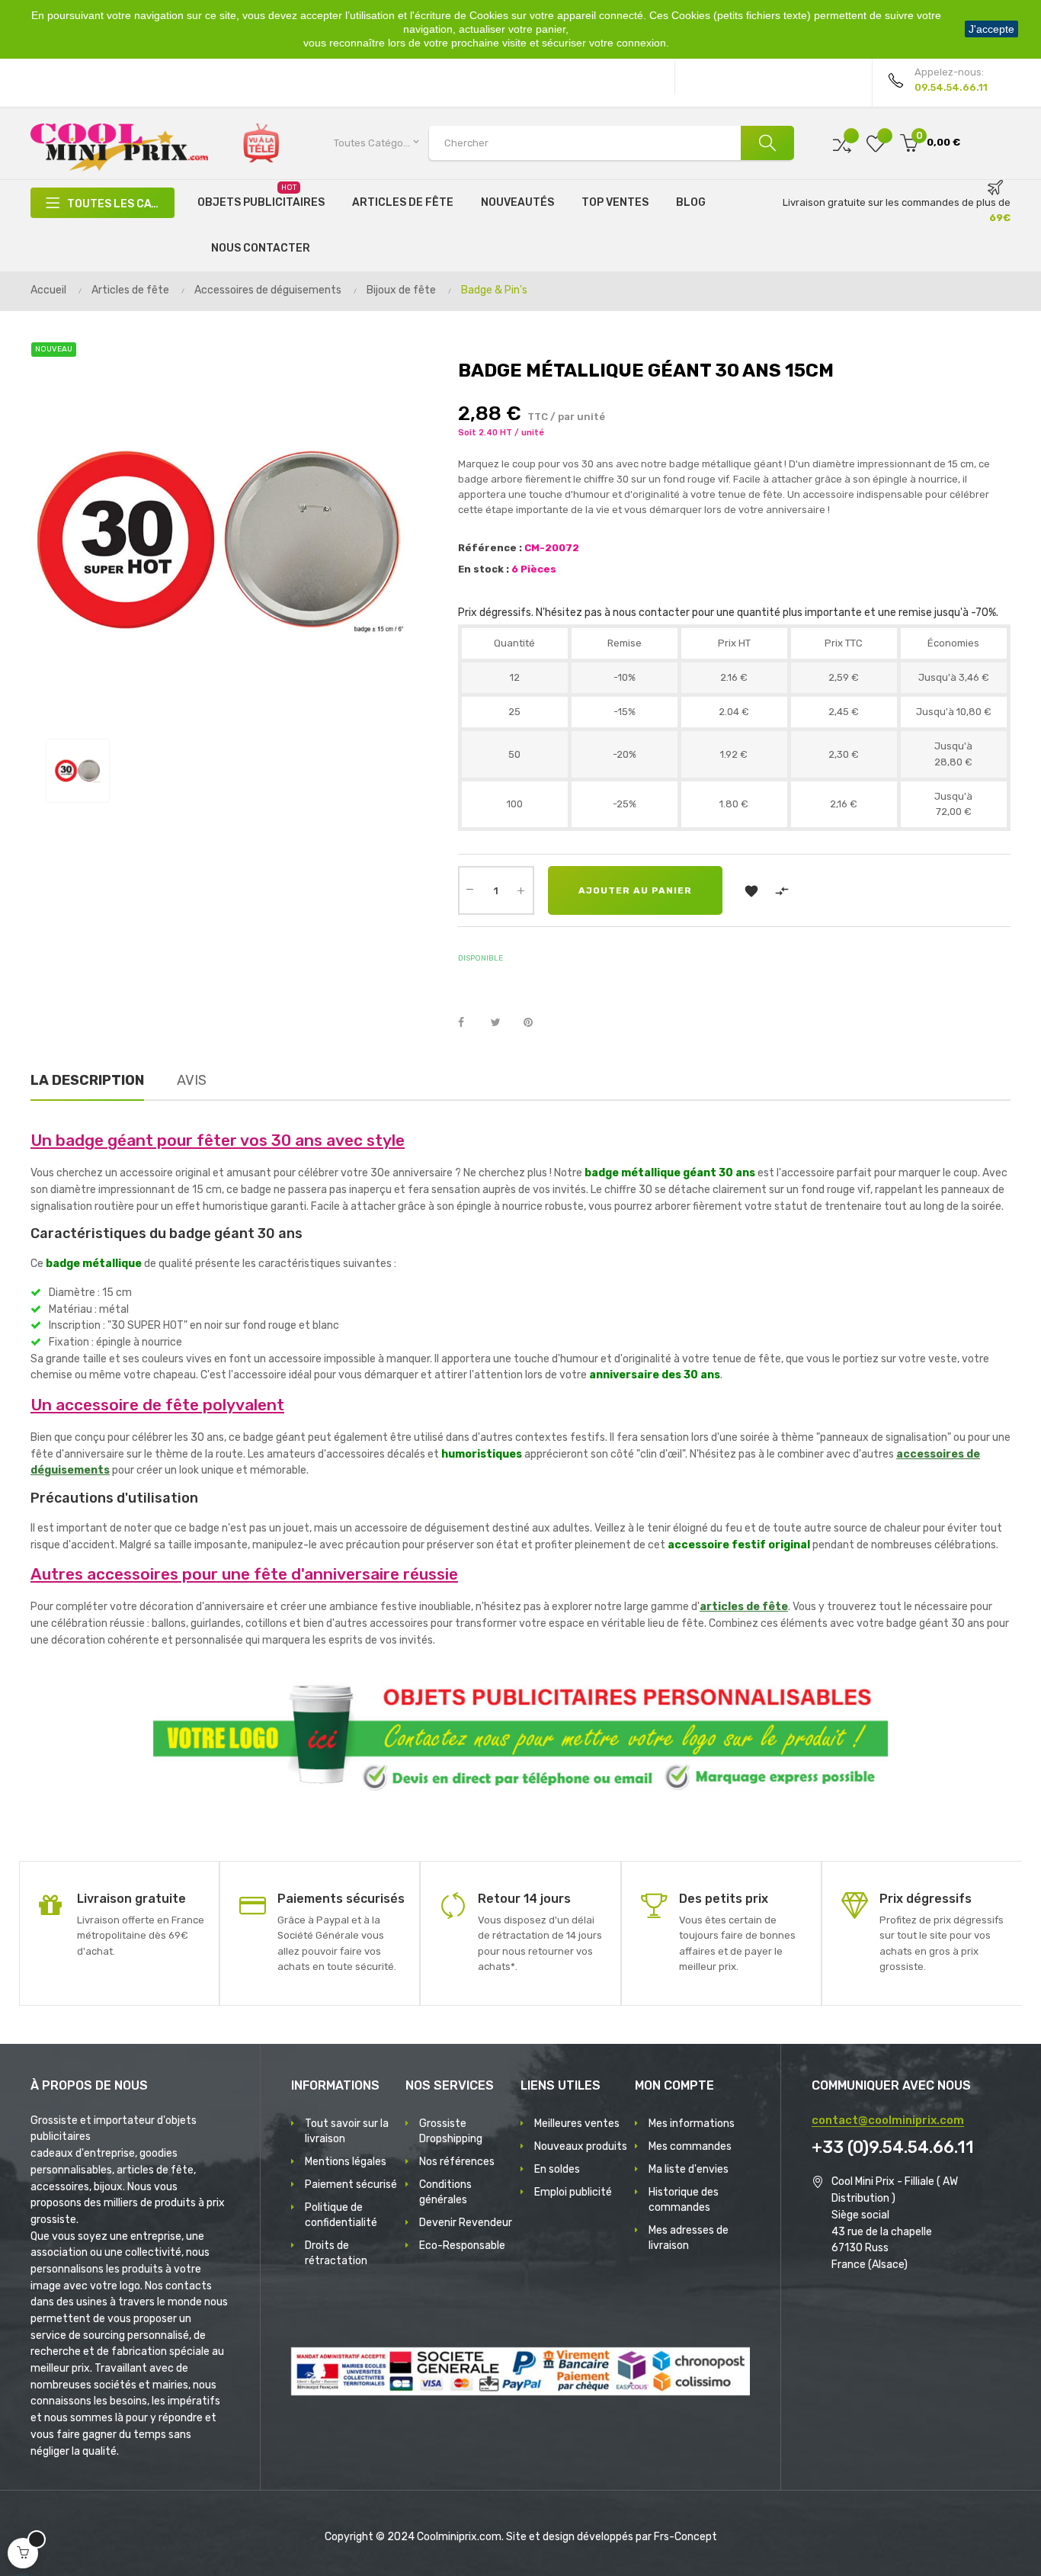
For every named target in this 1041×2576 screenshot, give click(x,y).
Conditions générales (445, 2192)
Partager (469, 1023)
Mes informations (692, 2124)
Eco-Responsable (462, 2246)
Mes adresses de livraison (689, 2238)
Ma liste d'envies (689, 2169)
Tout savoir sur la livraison (347, 2131)
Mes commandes (690, 2146)
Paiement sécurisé (351, 2185)
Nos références (457, 2162)
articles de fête (744, 1607)
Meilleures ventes (577, 2124)
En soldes (557, 2169)
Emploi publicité (573, 2192)
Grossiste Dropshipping (451, 2131)
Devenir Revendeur (466, 2223)
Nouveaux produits (581, 2146)
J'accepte (991, 29)
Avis (192, 1080)
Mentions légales (346, 2162)
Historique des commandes (684, 2200)
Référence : (490, 548)
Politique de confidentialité (341, 2215)
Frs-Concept (685, 2537)
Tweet (502, 1023)
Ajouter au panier (635, 890)
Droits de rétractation (336, 2253)
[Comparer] (842, 143)
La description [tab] (87, 1080)
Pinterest (535, 1023)
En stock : (484, 569)
